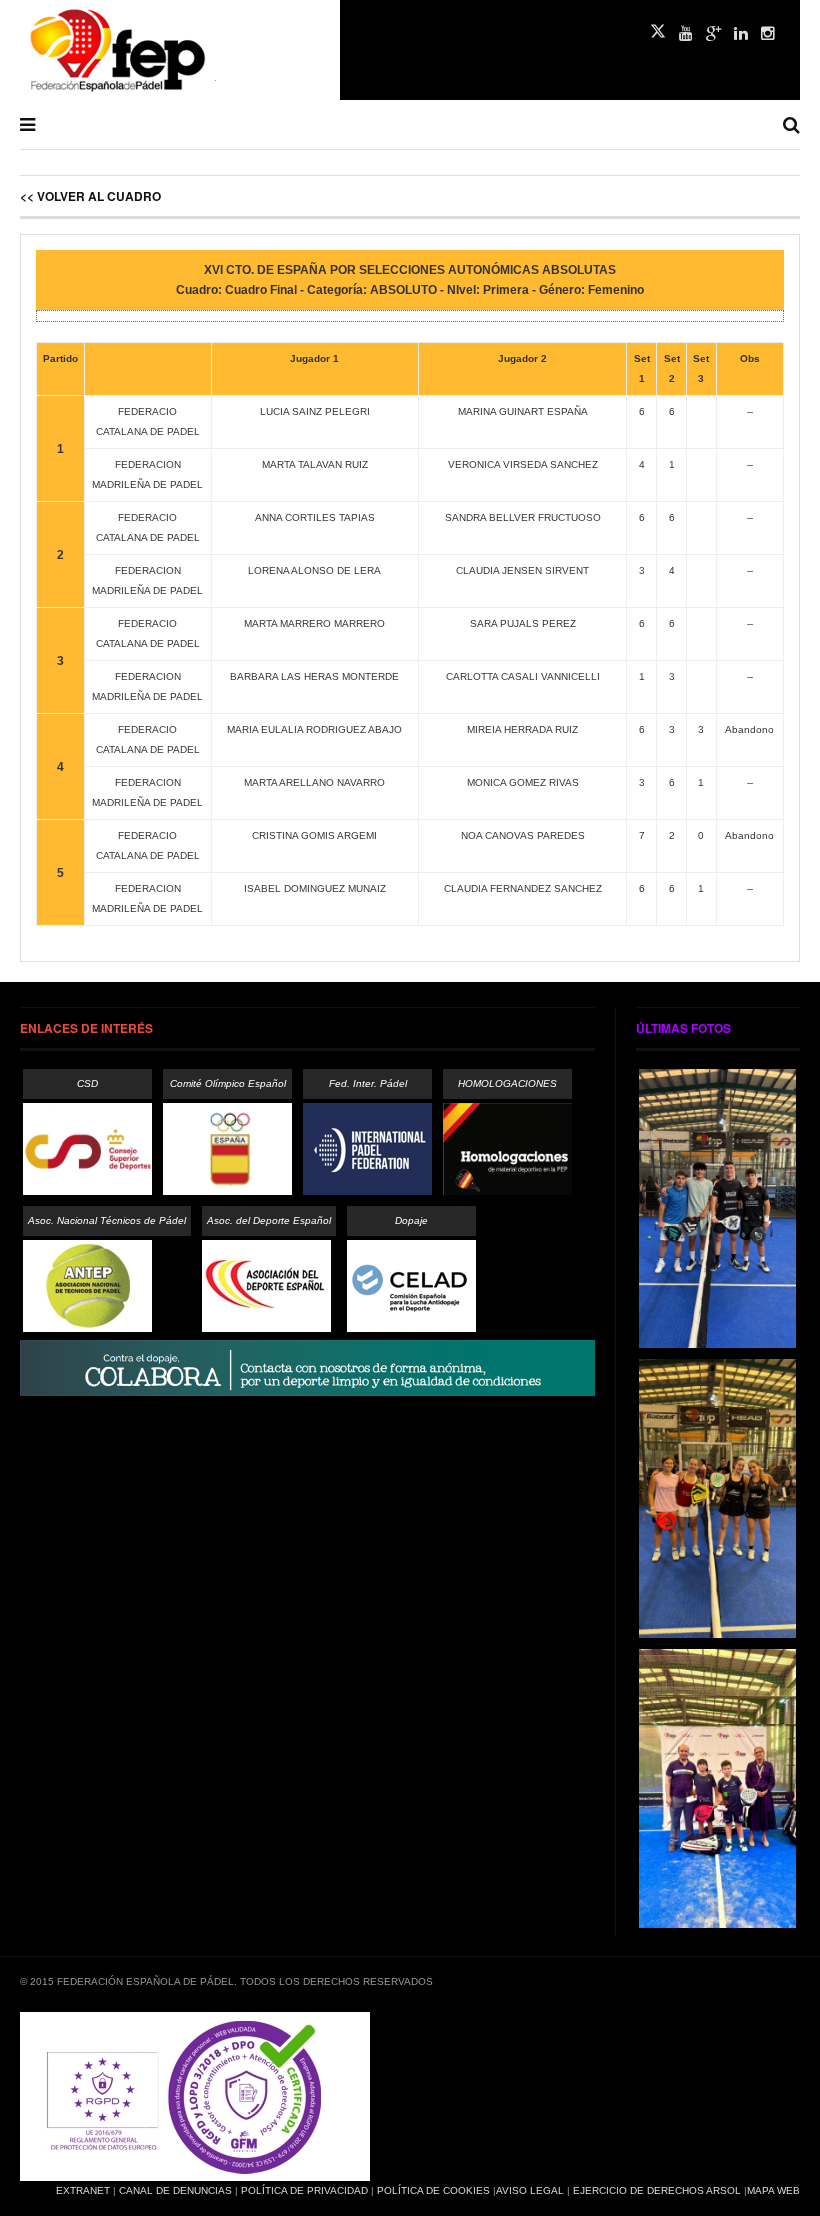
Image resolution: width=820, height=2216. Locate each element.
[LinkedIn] (741, 34)
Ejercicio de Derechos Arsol (657, 2190)
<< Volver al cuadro (90, 196)
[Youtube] (686, 34)
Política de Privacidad (304, 2190)
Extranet (83, 2190)
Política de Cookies (433, 2190)
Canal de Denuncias (175, 2190)
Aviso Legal (530, 2190)
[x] (658, 31)
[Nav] (27, 125)
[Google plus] (713, 34)
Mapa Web (773, 2190)
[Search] (791, 125)
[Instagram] (768, 34)
